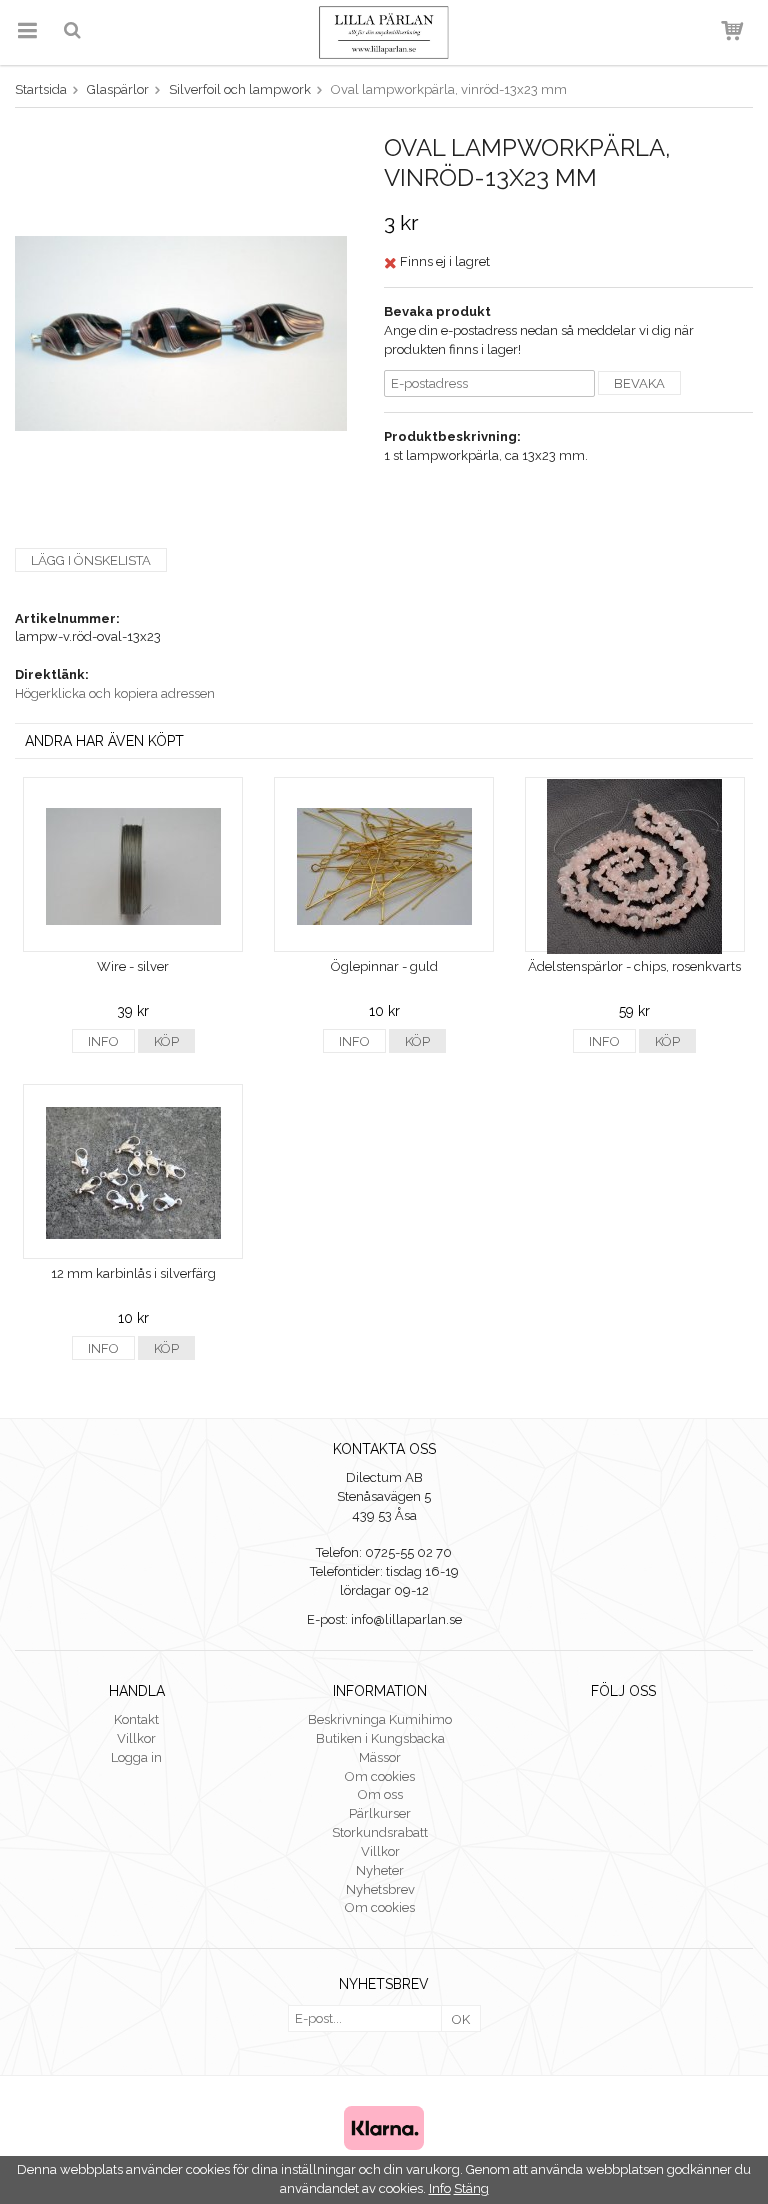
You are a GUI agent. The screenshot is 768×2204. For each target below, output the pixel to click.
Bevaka (639, 383)
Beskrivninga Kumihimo (380, 1719)
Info (103, 1041)
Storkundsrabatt (380, 1832)
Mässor (380, 1757)
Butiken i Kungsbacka (380, 1738)
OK (461, 2019)
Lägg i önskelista (91, 560)
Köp (166, 1041)
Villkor (136, 1738)
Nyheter (380, 1870)
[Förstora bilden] (181, 332)
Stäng (471, 2188)
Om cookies (380, 1776)
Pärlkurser (380, 1813)
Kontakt (136, 1719)
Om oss (380, 1794)
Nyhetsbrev (380, 1889)
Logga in (136, 1757)
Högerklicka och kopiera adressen (115, 693)
